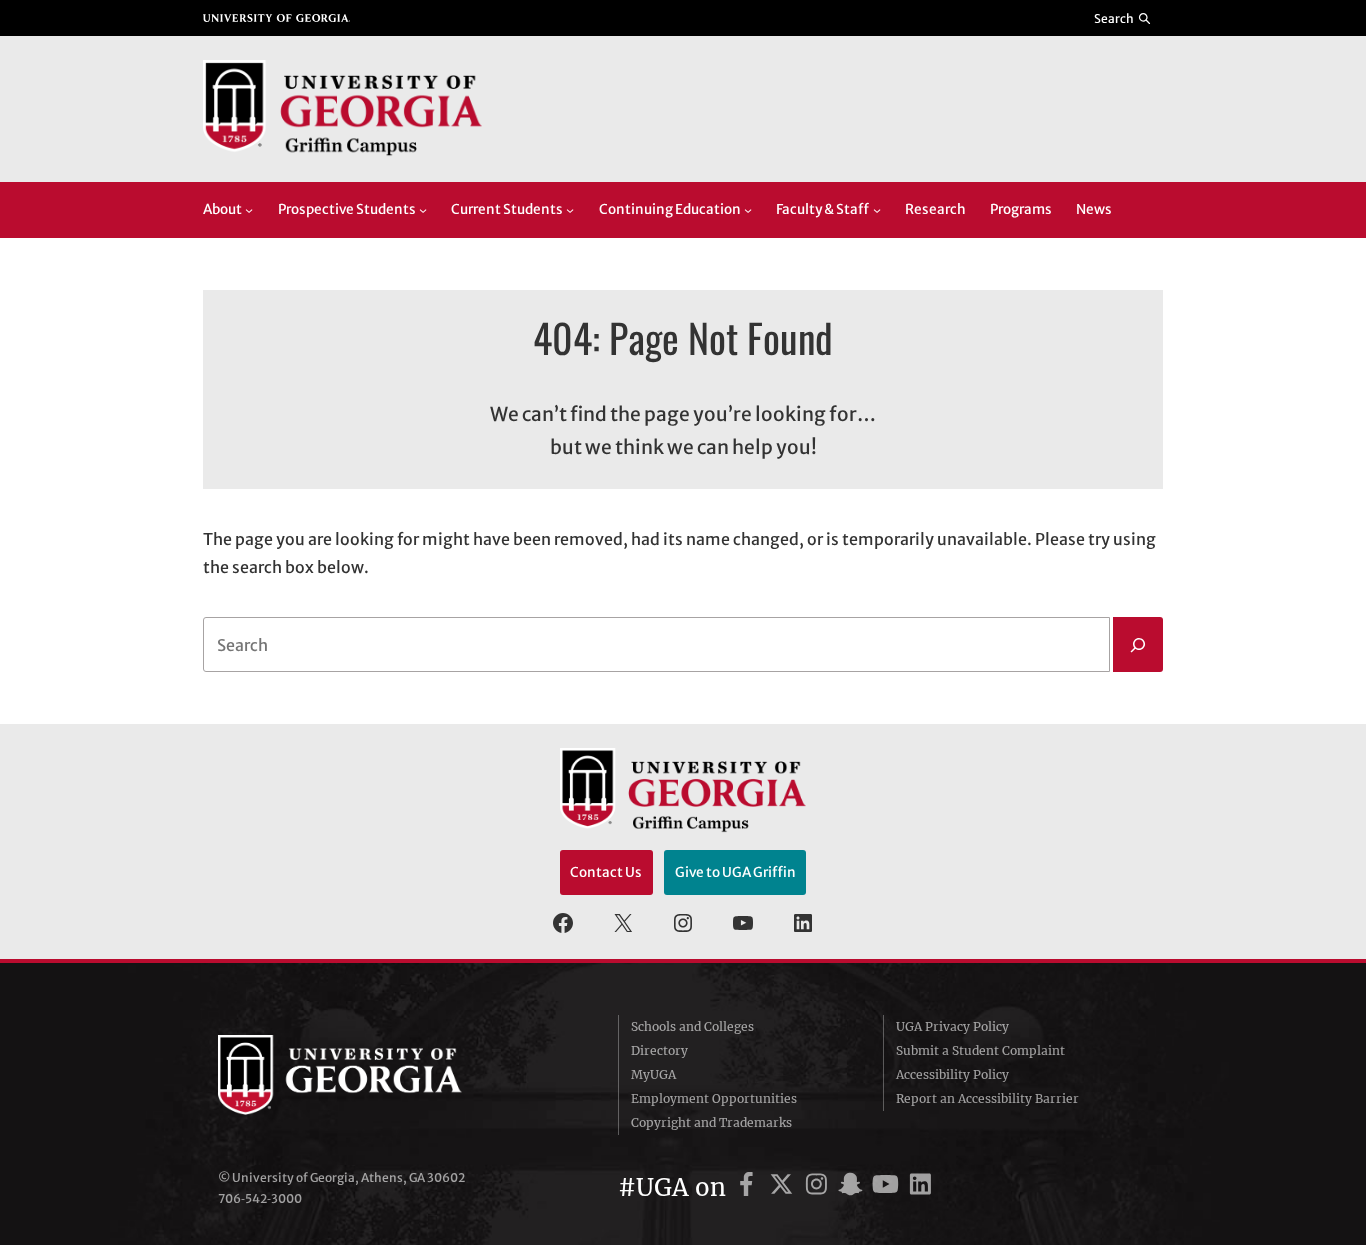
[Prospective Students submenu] (423, 210)
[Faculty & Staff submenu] (877, 210)
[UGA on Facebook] (749, 1187)
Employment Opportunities (714, 1098)
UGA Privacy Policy (952, 1026)
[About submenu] (249, 210)
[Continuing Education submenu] (748, 210)
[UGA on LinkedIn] (920, 1187)
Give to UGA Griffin (735, 872)
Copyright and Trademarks (711, 1122)
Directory (659, 1050)
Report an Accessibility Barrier (987, 1098)
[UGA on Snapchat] (853, 1187)
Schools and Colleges (692, 1026)
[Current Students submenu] (570, 210)
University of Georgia (368, 1075)
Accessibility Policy (952, 1074)
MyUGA (653, 1074)
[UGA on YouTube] (888, 1187)
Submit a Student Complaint (980, 1050)
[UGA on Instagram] (819, 1187)
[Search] (1138, 645)
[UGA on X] (784, 1187)
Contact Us (606, 872)
